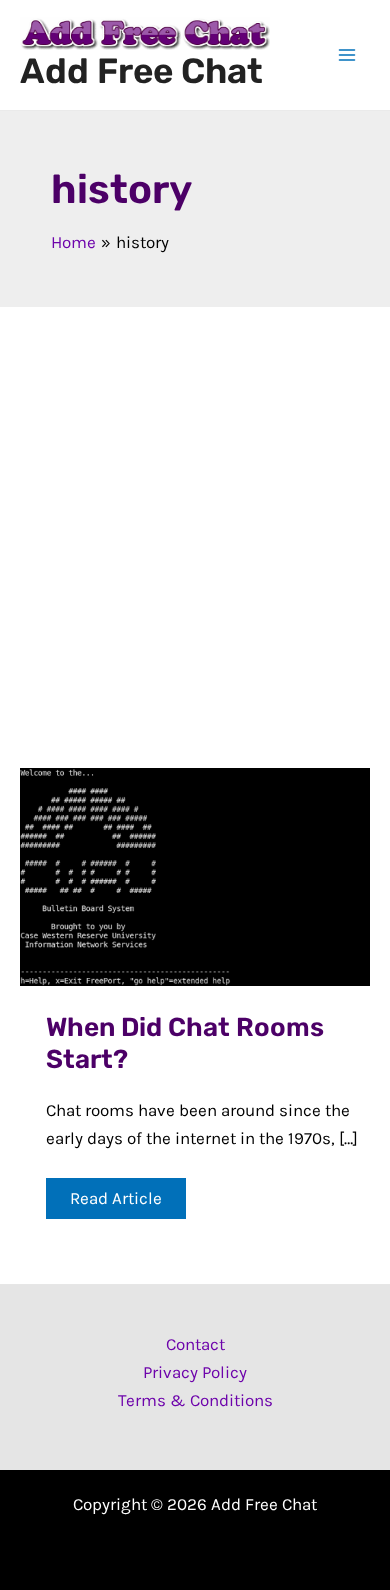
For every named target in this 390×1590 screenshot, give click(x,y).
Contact (195, 1344)
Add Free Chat (141, 71)
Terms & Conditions (195, 1400)
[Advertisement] (195, 512)
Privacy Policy (195, 1372)
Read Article (115, 1203)
